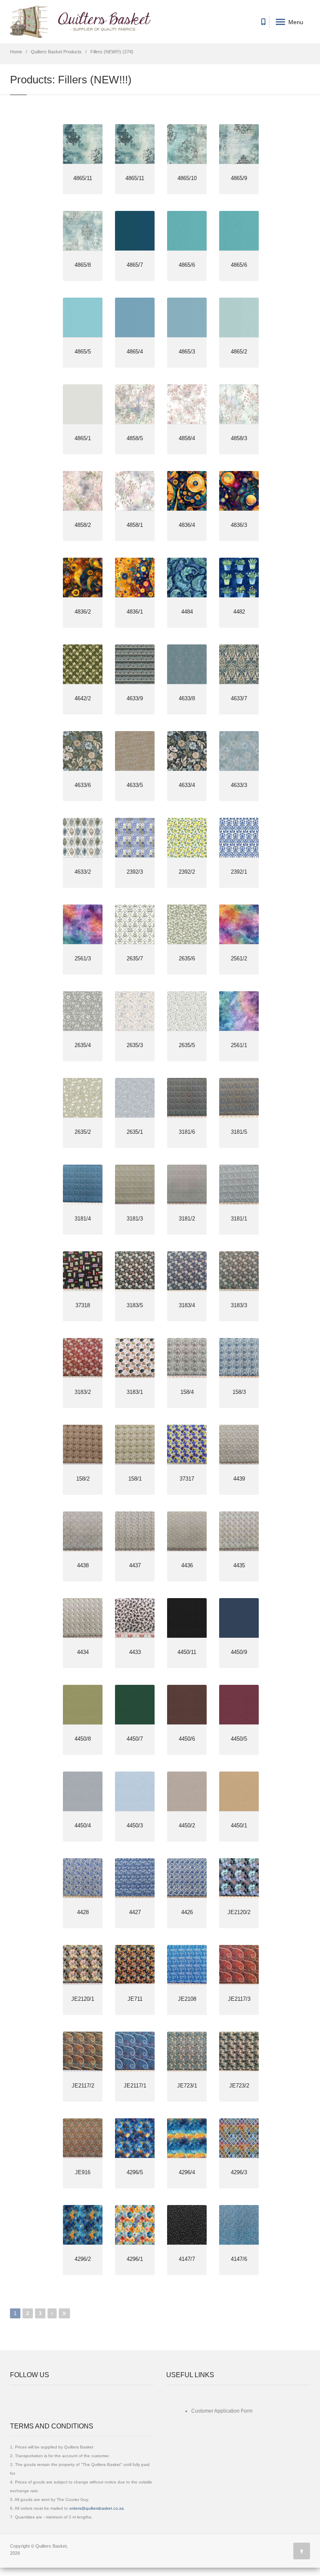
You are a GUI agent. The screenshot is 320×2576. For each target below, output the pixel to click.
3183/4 (187, 1305)
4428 (83, 1912)
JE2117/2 (83, 2086)
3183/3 (239, 1305)
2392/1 (239, 872)
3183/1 (135, 1392)
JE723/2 (239, 2086)
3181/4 (83, 1219)
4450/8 (83, 1739)
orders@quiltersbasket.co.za (96, 2508)
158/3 (239, 1392)
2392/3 (135, 872)
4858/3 (239, 438)
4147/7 (187, 2259)
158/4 (187, 1392)
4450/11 (187, 1652)
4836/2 (83, 612)
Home (16, 52)
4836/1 (135, 612)
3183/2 (83, 1392)
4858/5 (135, 438)
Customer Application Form (222, 2411)
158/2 (83, 1479)
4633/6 (83, 785)
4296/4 (187, 2172)
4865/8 (83, 265)
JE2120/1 (83, 1999)
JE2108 (187, 1999)
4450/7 (135, 1739)
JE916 (83, 2172)
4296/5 (135, 2172)
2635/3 (135, 1045)
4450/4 (83, 1826)
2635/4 (83, 1045)
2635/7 (135, 958)
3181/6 (187, 1132)
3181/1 (239, 1219)
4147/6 (239, 2259)
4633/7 (239, 698)
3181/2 (187, 1219)
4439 (239, 1479)
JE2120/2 (239, 1912)
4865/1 (83, 438)
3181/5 (239, 1132)
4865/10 (187, 178)
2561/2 (239, 958)
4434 (83, 1652)
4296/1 (135, 2259)
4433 (135, 1652)
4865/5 (83, 352)
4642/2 (83, 698)
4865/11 (83, 178)
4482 (239, 612)
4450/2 (187, 1826)
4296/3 (239, 2172)
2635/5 (187, 1045)
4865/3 (187, 352)
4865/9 (239, 178)
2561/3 (83, 958)
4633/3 (239, 785)
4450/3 (135, 1826)
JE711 (135, 1999)
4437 (135, 1565)
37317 (187, 1479)
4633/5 (135, 785)
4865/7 (135, 265)
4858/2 (83, 525)
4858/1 (135, 525)
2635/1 (135, 1132)
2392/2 (187, 872)
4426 (187, 1912)
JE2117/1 (135, 2086)
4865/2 (239, 352)
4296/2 (83, 2259)
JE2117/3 (239, 1999)
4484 (187, 612)
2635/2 (83, 1132)
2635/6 (187, 958)
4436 (187, 1565)
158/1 (135, 1479)
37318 (83, 1305)
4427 (135, 1912)
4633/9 (135, 698)
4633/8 (187, 698)
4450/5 (239, 1739)
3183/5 (135, 1305)
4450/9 (239, 1652)
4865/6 (187, 265)
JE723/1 (187, 2086)
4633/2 (83, 872)
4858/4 (187, 438)
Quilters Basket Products (56, 52)
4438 (83, 1565)
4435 (239, 1565)
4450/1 (239, 1826)
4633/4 (187, 785)
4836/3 (239, 525)
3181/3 (135, 1219)
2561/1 (239, 1045)
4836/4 (187, 525)
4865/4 (135, 352)
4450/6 (187, 1739)
